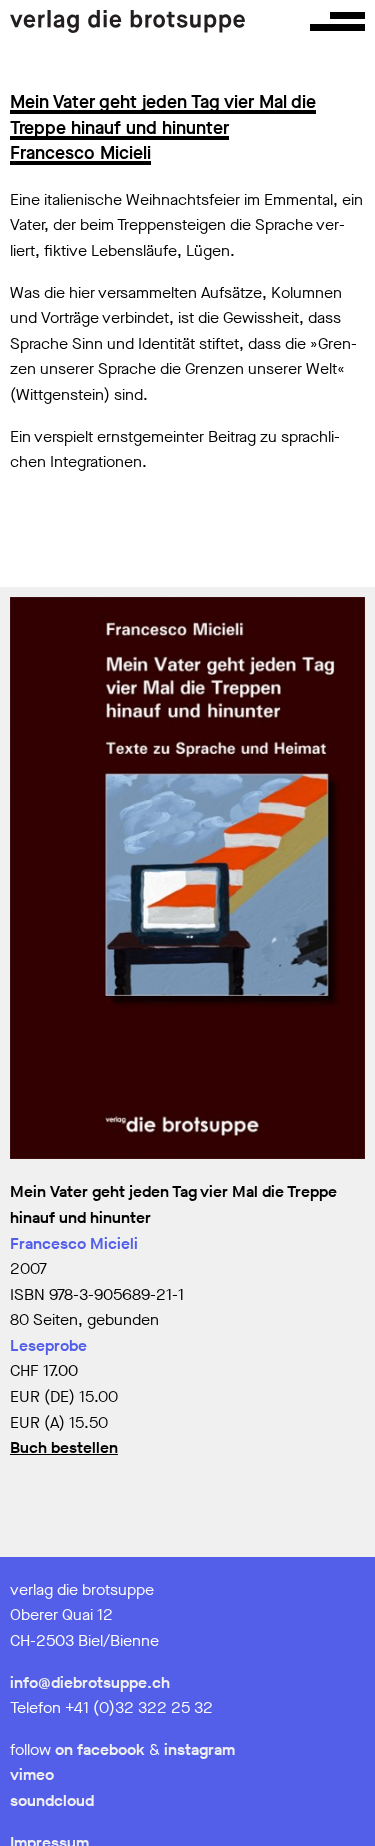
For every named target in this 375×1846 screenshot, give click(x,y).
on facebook (100, 1749)
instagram (199, 1749)
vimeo (32, 1774)
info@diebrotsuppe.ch (90, 1682)
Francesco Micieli (74, 1243)
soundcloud (52, 1800)
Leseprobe (48, 1345)
